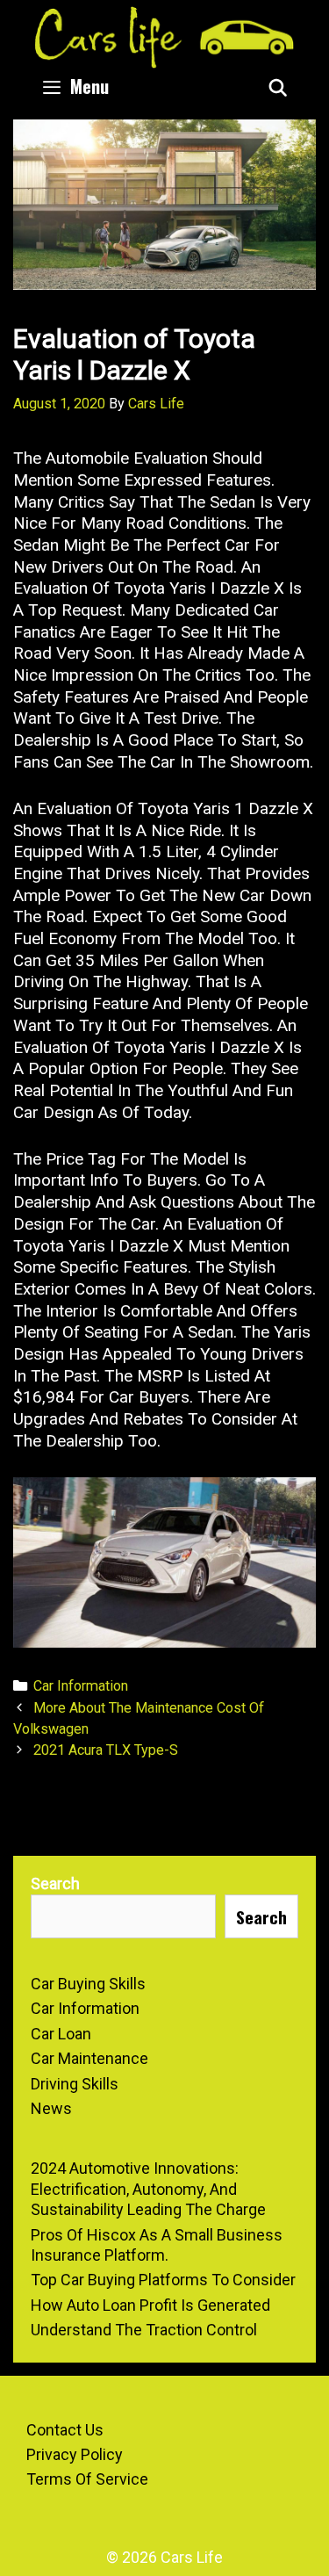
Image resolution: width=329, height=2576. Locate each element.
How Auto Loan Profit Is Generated (150, 2305)
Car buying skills (88, 1984)
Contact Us (65, 2430)
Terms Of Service (87, 2479)
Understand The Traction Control (144, 2330)
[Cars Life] (164, 36)
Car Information (81, 1686)
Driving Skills (75, 2084)
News (51, 2108)
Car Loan (61, 2034)
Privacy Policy (75, 2454)
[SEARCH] (278, 86)
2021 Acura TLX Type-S (106, 1750)
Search (55, 1883)
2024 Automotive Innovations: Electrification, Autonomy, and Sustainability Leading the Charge (148, 2189)
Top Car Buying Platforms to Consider (163, 2280)
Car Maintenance (89, 2058)
